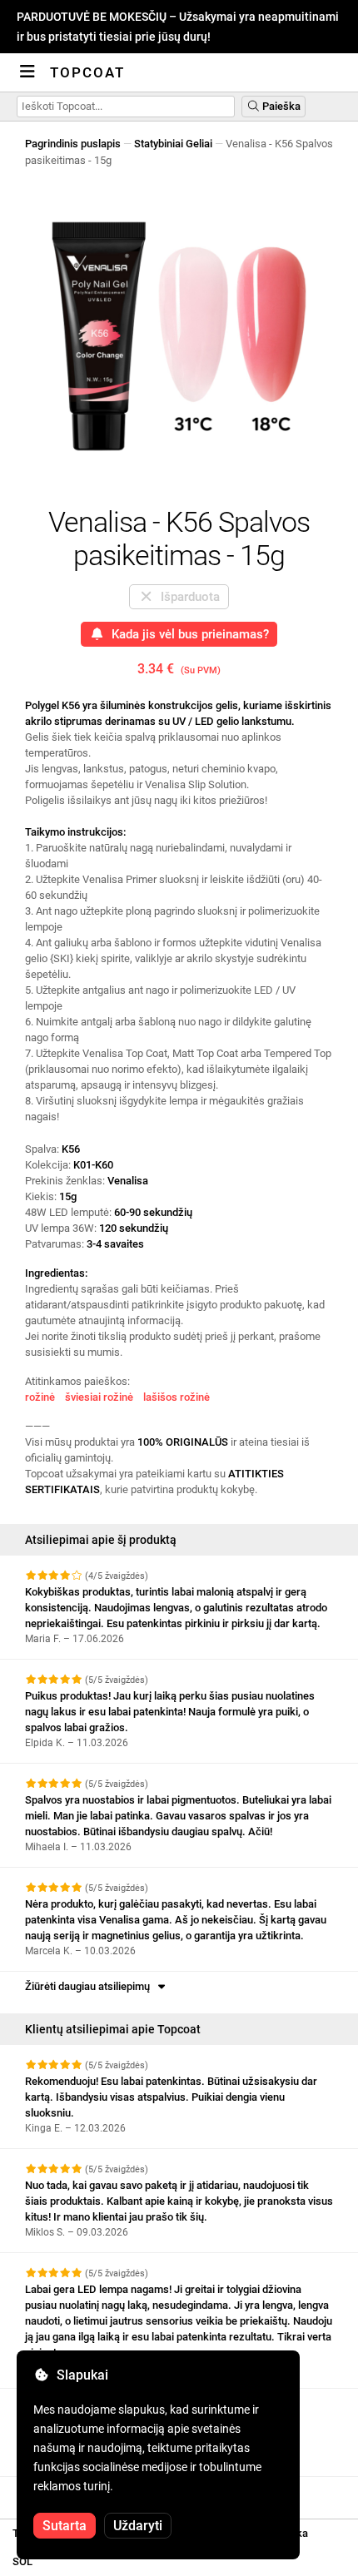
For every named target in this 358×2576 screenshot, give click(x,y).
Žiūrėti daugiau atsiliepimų (90, 1986)
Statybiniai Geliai (173, 144)
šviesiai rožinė (99, 1397)
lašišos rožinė (177, 1397)
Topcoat (87, 72)
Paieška (280, 106)
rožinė (40, 1397)
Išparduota (187, 597)
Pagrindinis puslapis (73, 144)
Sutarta (65, 2526)
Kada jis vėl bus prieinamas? (187, 634)
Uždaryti (138, 2526)
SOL (22, 2561)
